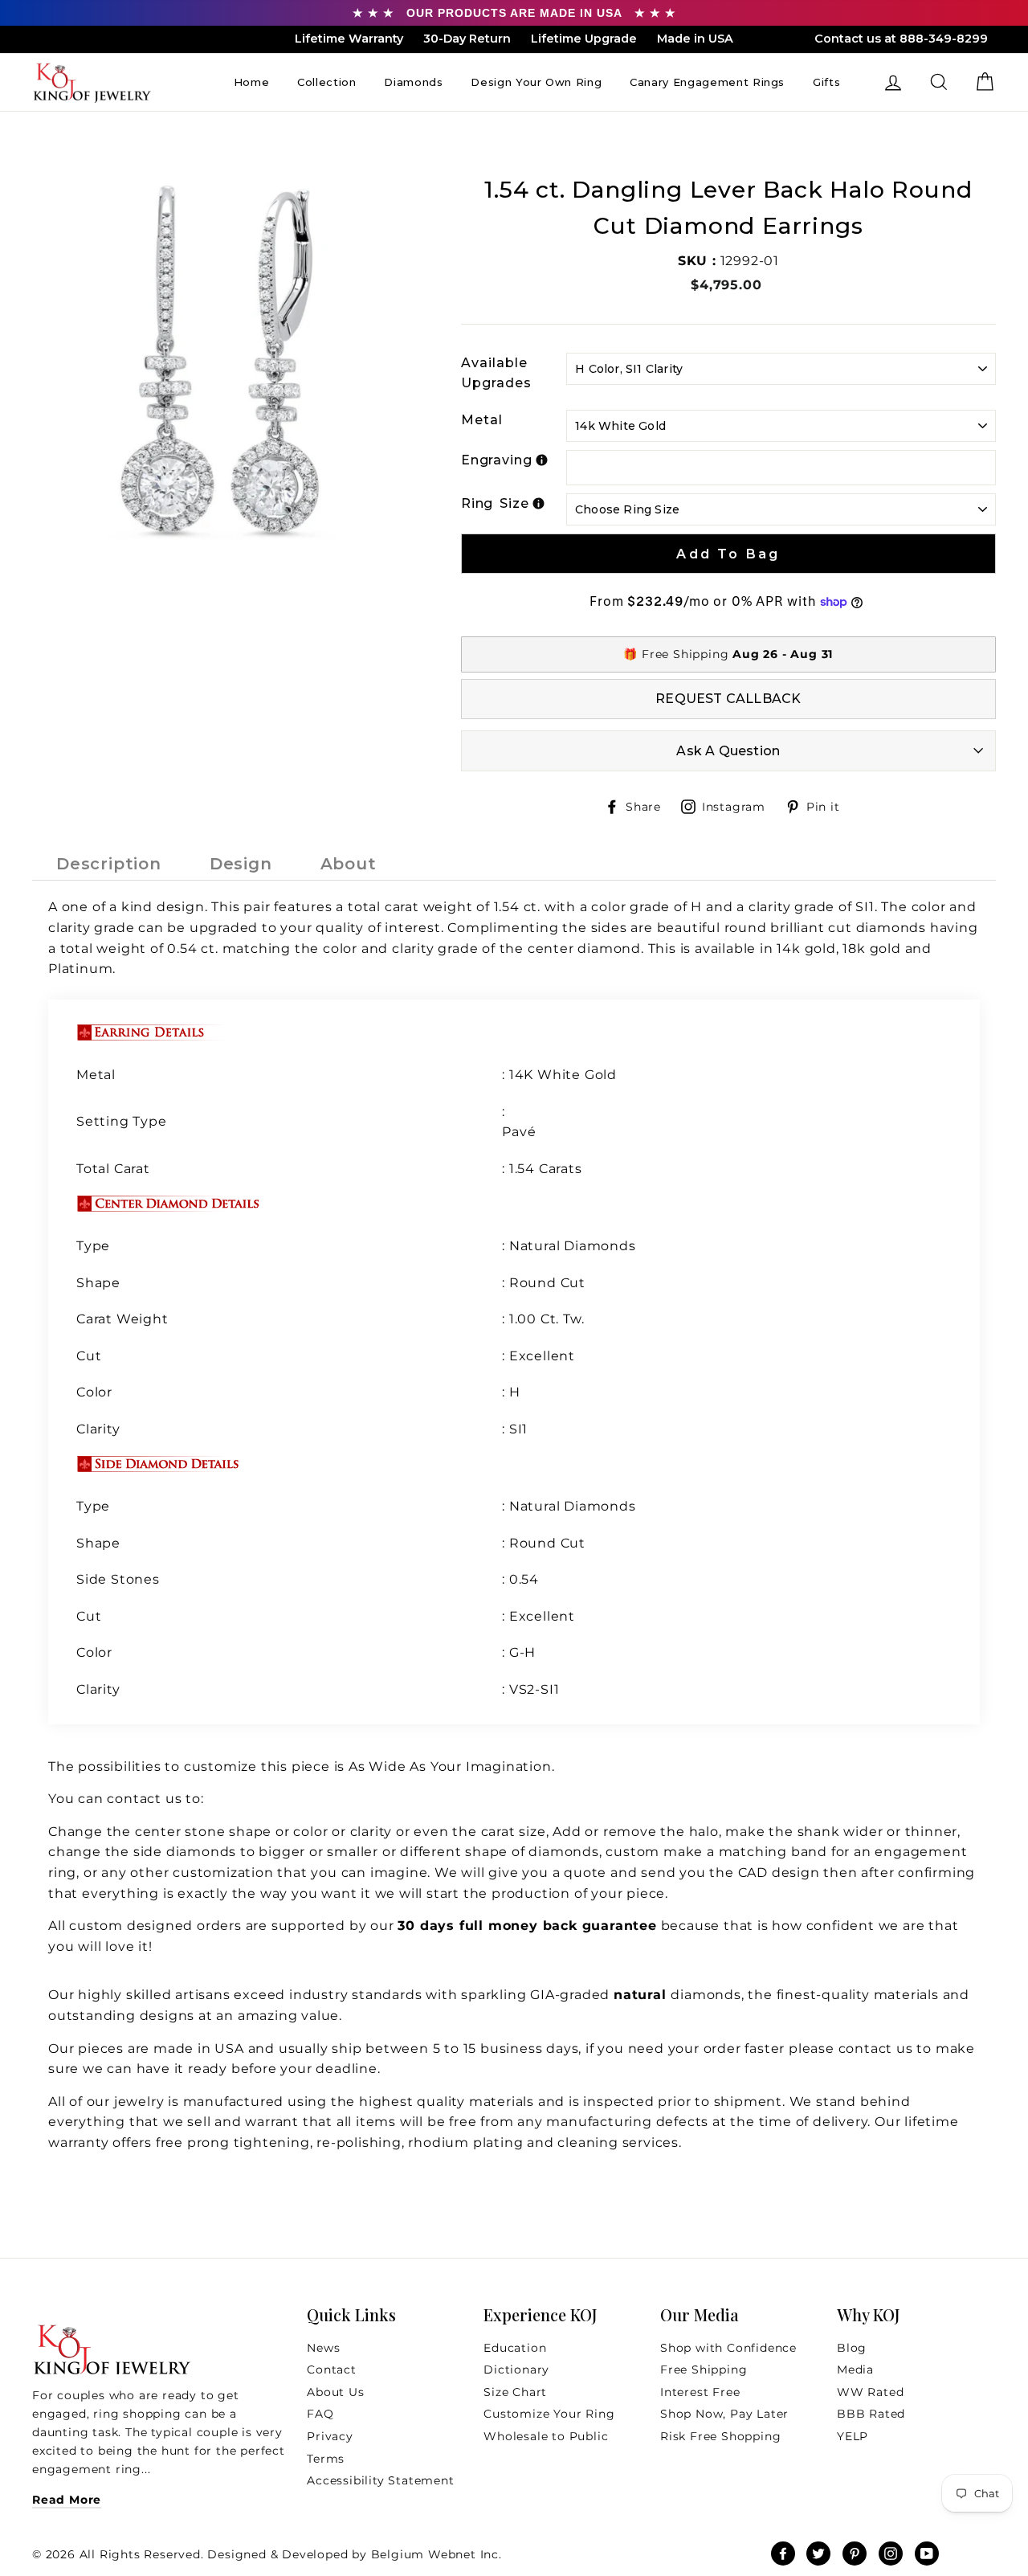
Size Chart (515, 2392)
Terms (326, 2459)
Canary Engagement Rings (707, 82)
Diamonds (413, 82)
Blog (852, 2348)
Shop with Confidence (728, 2348)
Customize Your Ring (549, 2414)
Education (515, 2348)
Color (94, 1392)
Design (241, 864)
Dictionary (516, 2370)
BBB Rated (871, 2414)
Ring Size (495, 503)
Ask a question (728, 751)
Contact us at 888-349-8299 (901, 39)
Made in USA (695, 39)
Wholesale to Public (546, 2436)
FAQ (320, 2414)
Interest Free (700, 2392)
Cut (91, 1356)
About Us (335, 2392)
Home (252, 82)
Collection (327, 82)
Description (109, 864)
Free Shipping (704, 2370)
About (349, 864)
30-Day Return (467, 39)
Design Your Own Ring (536, 82)
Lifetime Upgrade (584, 39)
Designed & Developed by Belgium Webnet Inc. (353, 2554)
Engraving (497, 460)
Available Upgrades (496, 373)
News (323, 2348)
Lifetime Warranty (349, 39)
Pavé (519, 1132)
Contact (332, 2370)
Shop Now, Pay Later (724, 2414)
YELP (853, 2436)
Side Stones (118, 1579)
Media (855, 2370)
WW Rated (870, 2392)
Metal (482, 420)
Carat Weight (122, 1319)
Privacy (330, 2436)
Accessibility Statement (380, 2480)
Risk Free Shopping (720, 2436)
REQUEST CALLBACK (728, 699)
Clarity (98, 1429)
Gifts (826, 82)
